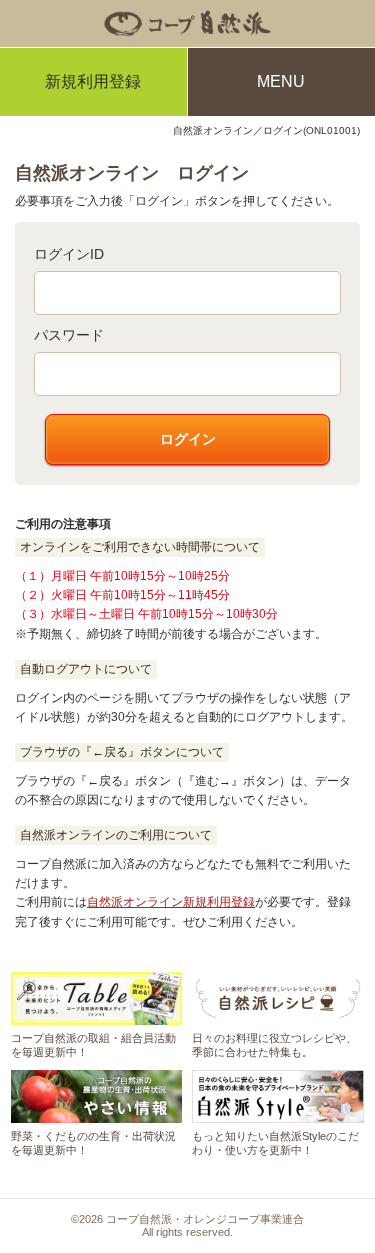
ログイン (188, 439)
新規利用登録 (93, 81)
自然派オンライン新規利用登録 (171, 902)
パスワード (69, 335)
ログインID (69, 254)
